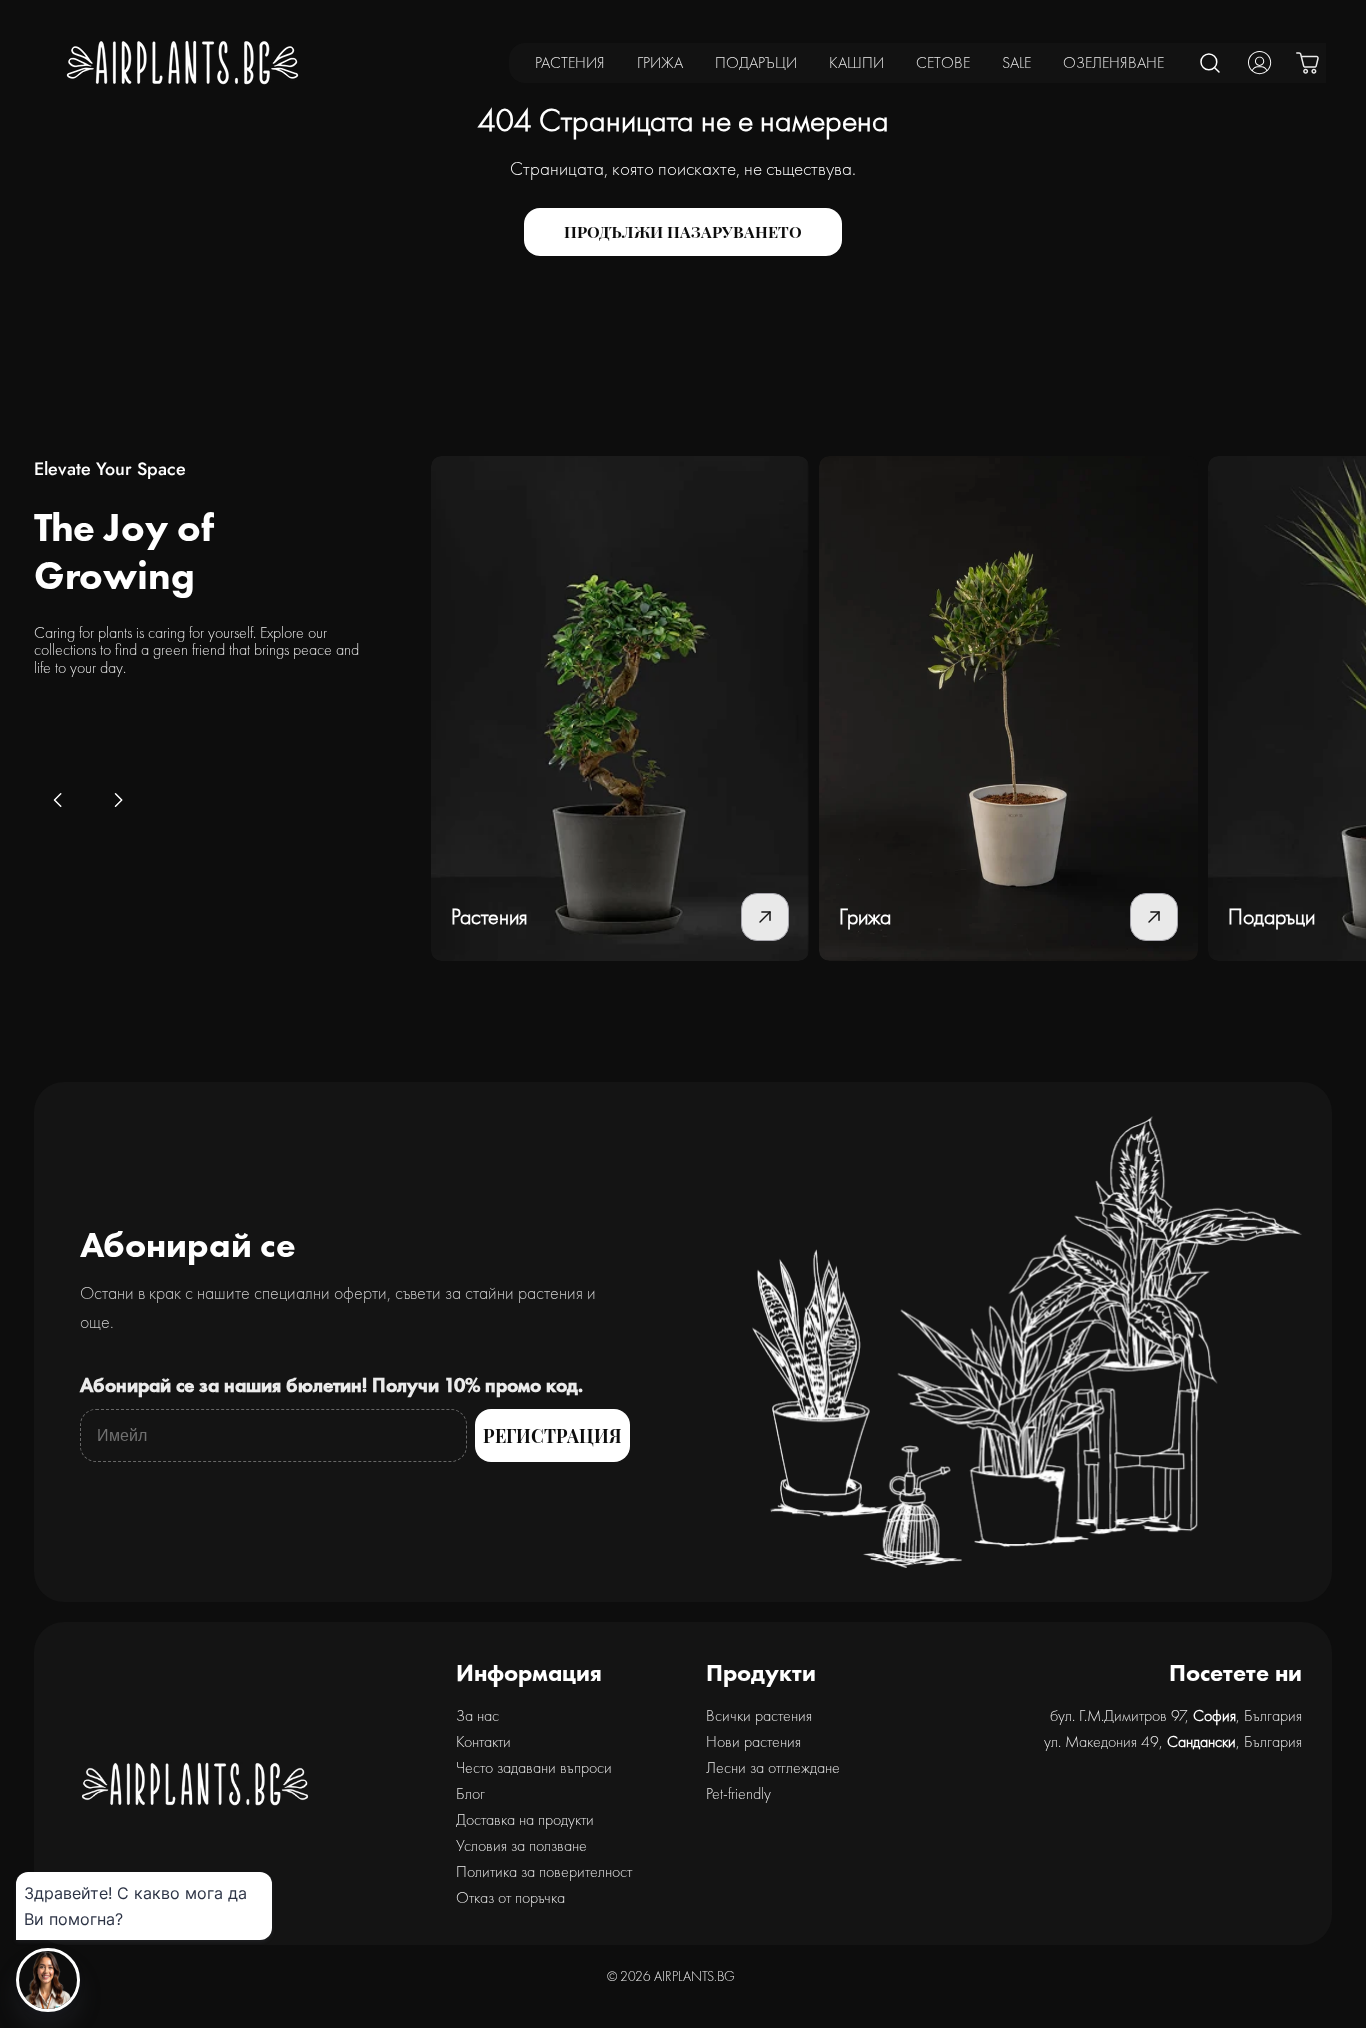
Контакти (483, 1741)
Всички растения (759, 1715)
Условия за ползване (521, 1845)
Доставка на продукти (525, 1819)
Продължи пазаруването (683, 231)
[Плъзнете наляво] (58, 800)
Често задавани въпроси (534, 1767)
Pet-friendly (738, 1793)
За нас (477, 1715)
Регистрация (552, 1436)
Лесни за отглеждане (773, 1767)
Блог (470, 1793)
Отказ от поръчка (510, 1897)
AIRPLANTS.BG (694, 1976)
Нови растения (753, 1741)
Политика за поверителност (544, 1871)
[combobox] (1211, 62)
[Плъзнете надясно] (118, 800)
